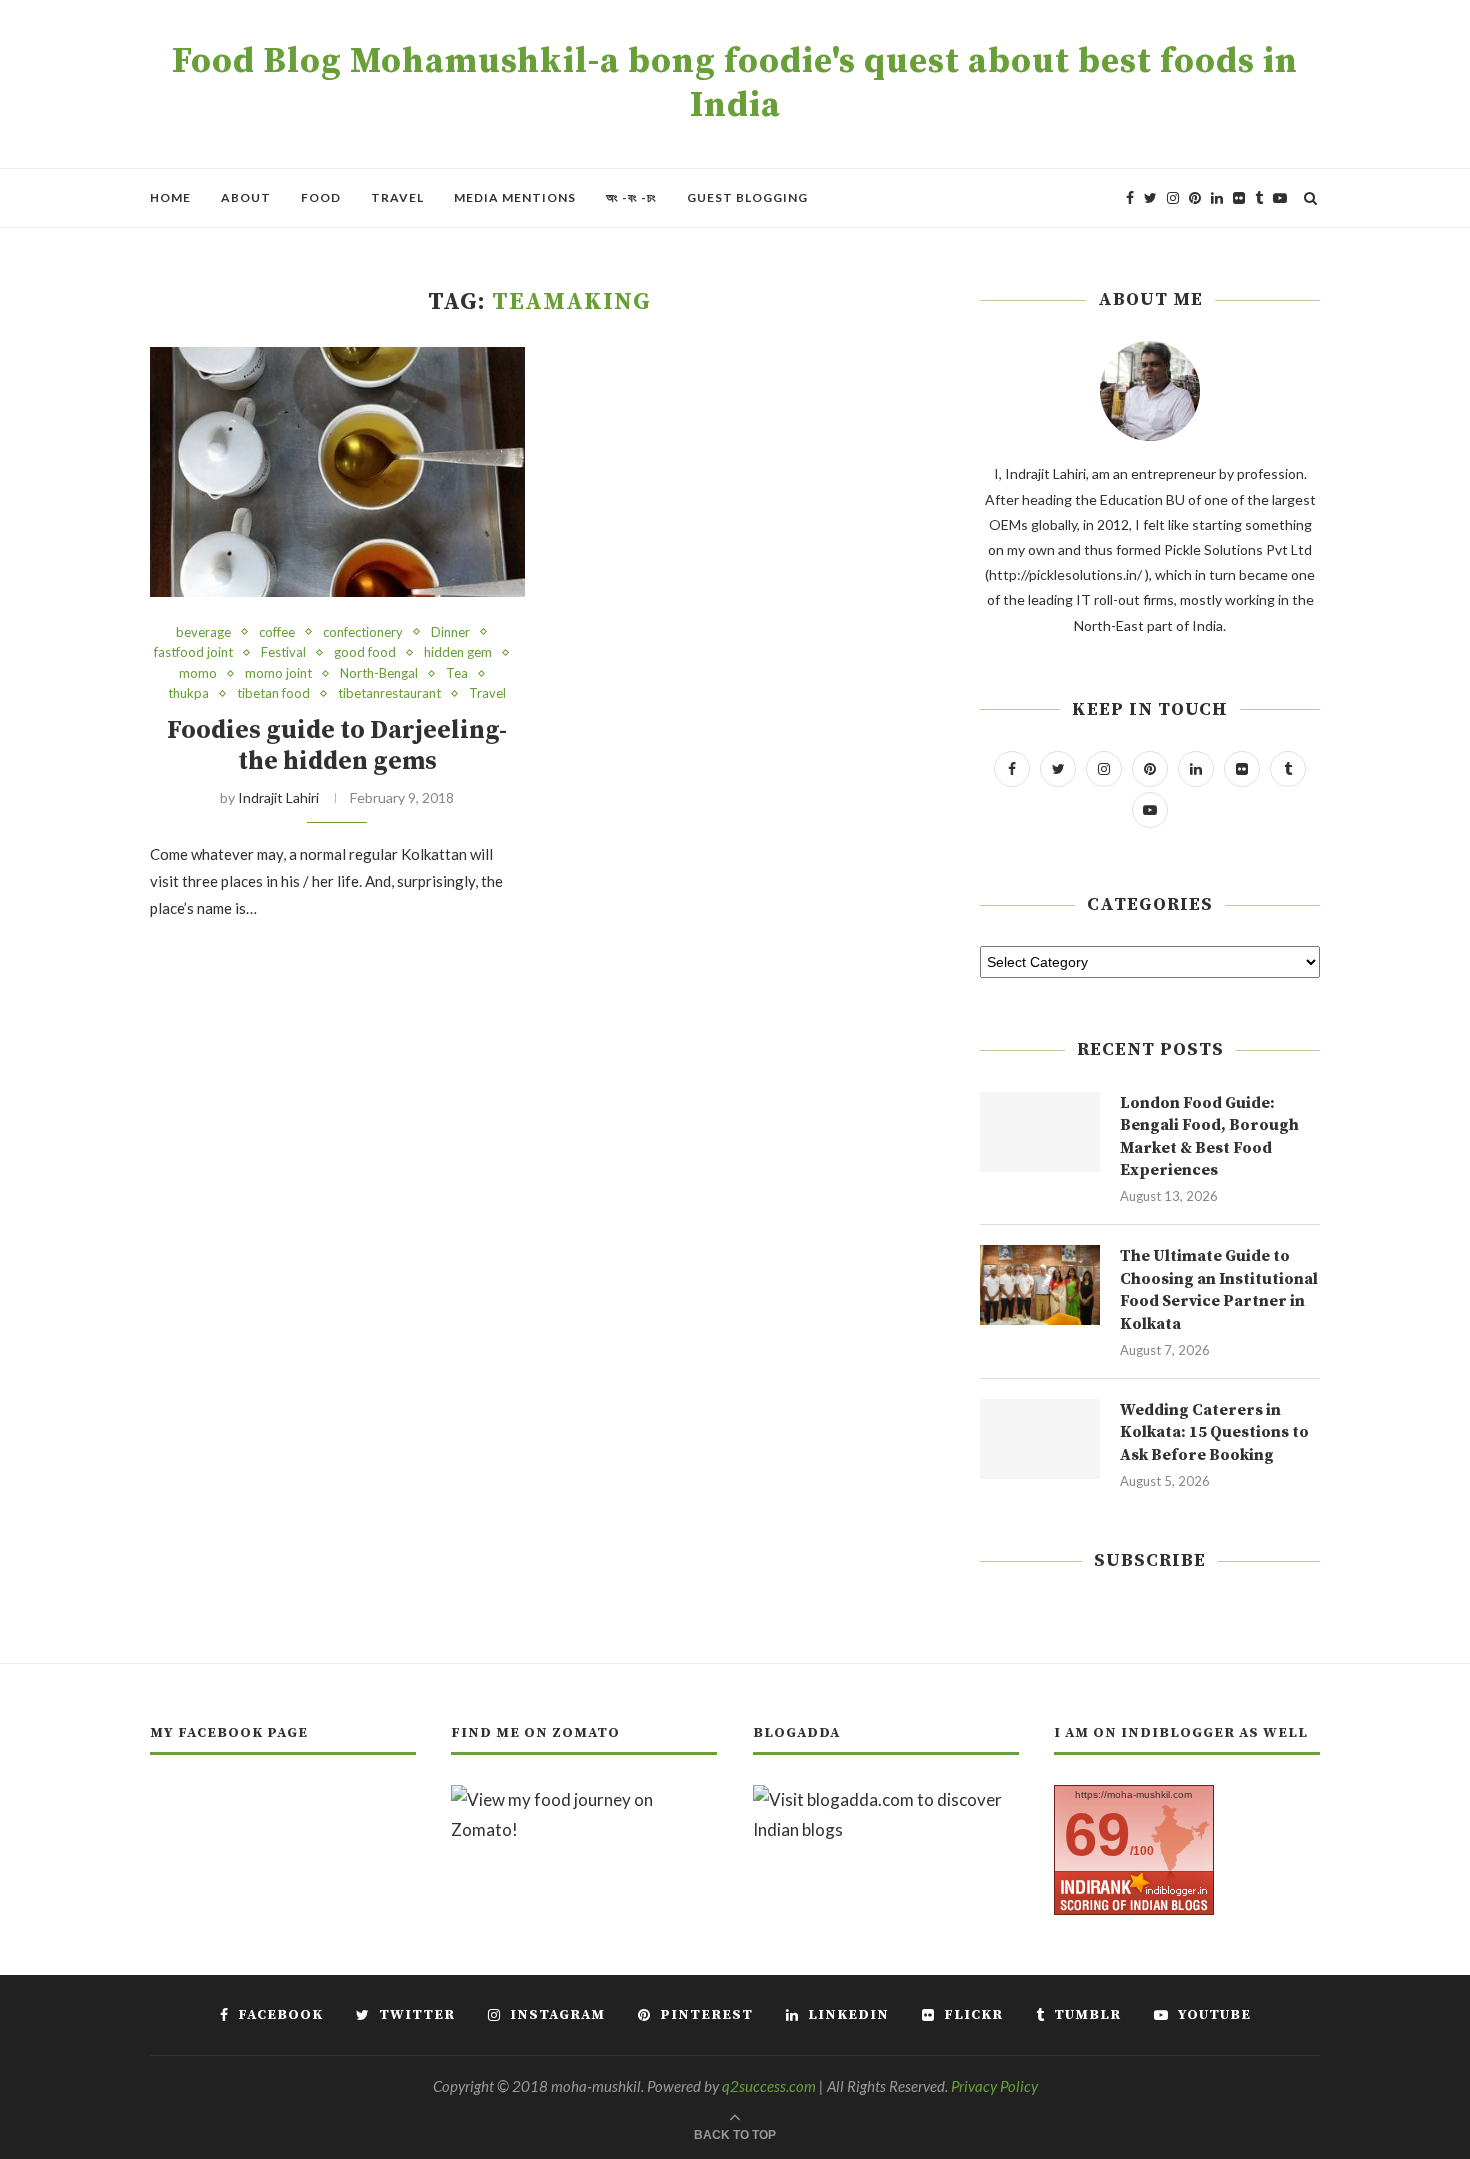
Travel (397, 197)
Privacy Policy (994, 2086)
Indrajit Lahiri (278, 797)
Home (170, 197)
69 (1097, 1834)
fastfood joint (193, 652)
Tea (457, 673)
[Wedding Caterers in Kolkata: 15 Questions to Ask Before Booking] (1040, 1439)
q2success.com (769, 2086)
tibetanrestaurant (389, 693)
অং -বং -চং (631, 197)
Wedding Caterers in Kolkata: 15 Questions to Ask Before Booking (1214, 1432)
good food (365, 652)
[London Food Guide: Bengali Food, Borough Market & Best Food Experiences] (1040, 1132)
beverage (203, 632)
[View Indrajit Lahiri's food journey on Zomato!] (584, 1799)
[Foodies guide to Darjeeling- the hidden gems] (337, 472)
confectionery (363, 632)
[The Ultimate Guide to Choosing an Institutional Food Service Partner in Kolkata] (1040, 1285)
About (246, 197)
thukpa (188, 693)
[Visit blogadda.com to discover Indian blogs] (886, 1799)
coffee (277, 632)
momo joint (278, 673)
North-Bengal (379, 673)
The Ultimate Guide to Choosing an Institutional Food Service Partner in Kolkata (1219, 1289)
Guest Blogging (747, 197)
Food (321, 197)
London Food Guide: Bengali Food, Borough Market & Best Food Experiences (1209, 1136)
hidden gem (458, 652)
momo (198, 673)
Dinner (450, 632)
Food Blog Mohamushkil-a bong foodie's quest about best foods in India (735, 84)
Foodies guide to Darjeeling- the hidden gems (337, 746)
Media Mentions (515, 197)
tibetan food (273, 693)
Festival (283, 652)
